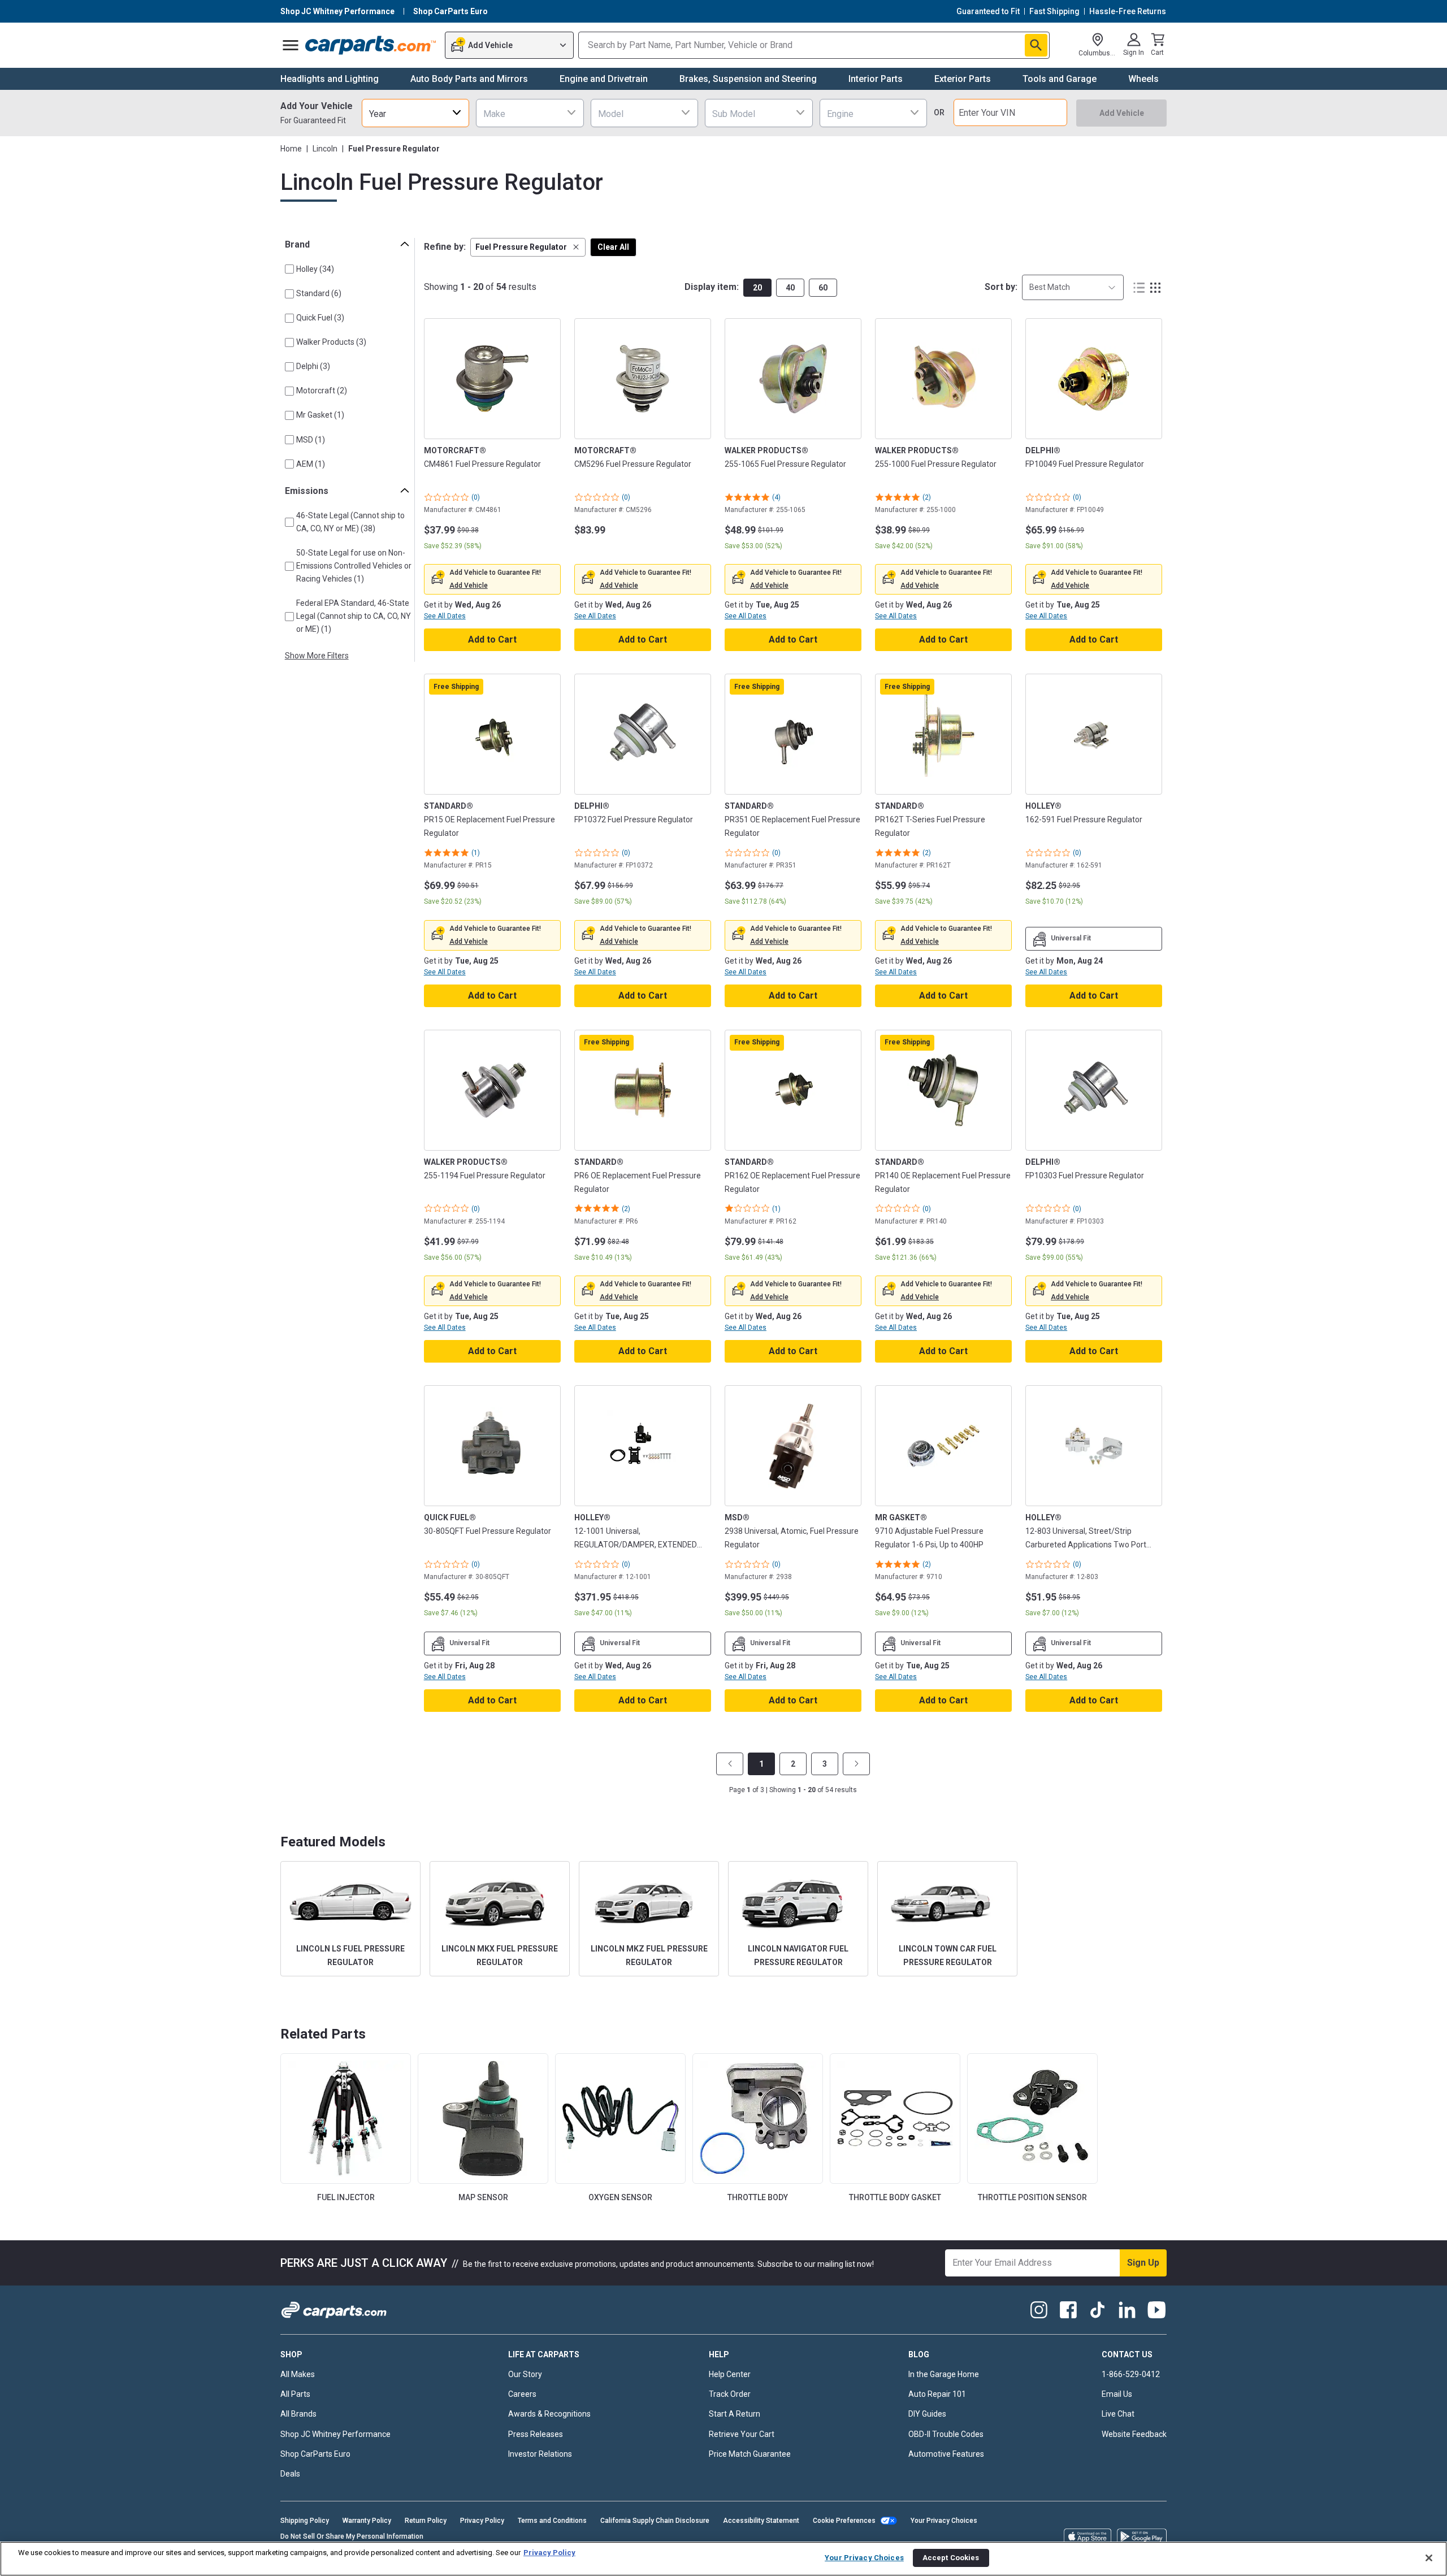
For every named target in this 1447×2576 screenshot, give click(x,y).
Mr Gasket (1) (320, 415)
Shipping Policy (305, 2521)
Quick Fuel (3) (320, 318)
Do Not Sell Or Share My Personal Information (352, 2536)
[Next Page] (856, 1764)
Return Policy (426, 2521)
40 (790, 288)
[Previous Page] (730, 1764)
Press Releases (536, 2434)
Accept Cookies (951, 2558)
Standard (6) (319, 293)
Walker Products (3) (331, 342)
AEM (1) (311, 464)
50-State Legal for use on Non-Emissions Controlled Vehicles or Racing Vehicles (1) (354, 566)
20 (757, 288)
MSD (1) (311, 440)
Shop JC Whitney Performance (335, 2434)
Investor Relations (540, 2454)
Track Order (730, 2394)
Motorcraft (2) (322, 391)
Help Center (730, 2374)
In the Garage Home (944, 2374)
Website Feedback (1134, 2434)
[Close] (1429, 2558)
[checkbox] (289, 269)
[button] (528, 247)
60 (823, 288)
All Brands (298, 2414)
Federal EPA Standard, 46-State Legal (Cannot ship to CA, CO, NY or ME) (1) (354, 616)
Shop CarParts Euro (315, 2454)
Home (291, 149)
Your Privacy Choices (944, 2521)
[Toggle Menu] (291, 45)
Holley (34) (315, 269)
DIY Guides (927, 2414)
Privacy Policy (482, 2521)
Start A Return (735, 2414)
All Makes (298, 2374)
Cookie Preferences (844, 2521)
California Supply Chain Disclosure (655, 2521)
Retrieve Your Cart (742, 2434)
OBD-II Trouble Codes (946, 2434)
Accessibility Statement (761, 2521)
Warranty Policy (367, 2521)
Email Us (1117, 2394)
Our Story (525, 2374)
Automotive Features (946, 2454)
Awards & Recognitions (549, 2414)
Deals (290, 2474)
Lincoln (325, 149)
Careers (522, 2394)
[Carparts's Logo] (371, 45)
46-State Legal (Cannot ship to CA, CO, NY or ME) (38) (350, 522)
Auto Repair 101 (937, 2394)
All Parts (295, 2394)
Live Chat (1118, 2414)
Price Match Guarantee (750, 2454)
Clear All (613, 247)
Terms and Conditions (552, 2521)
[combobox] (415, 113)
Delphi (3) (313, 366)
